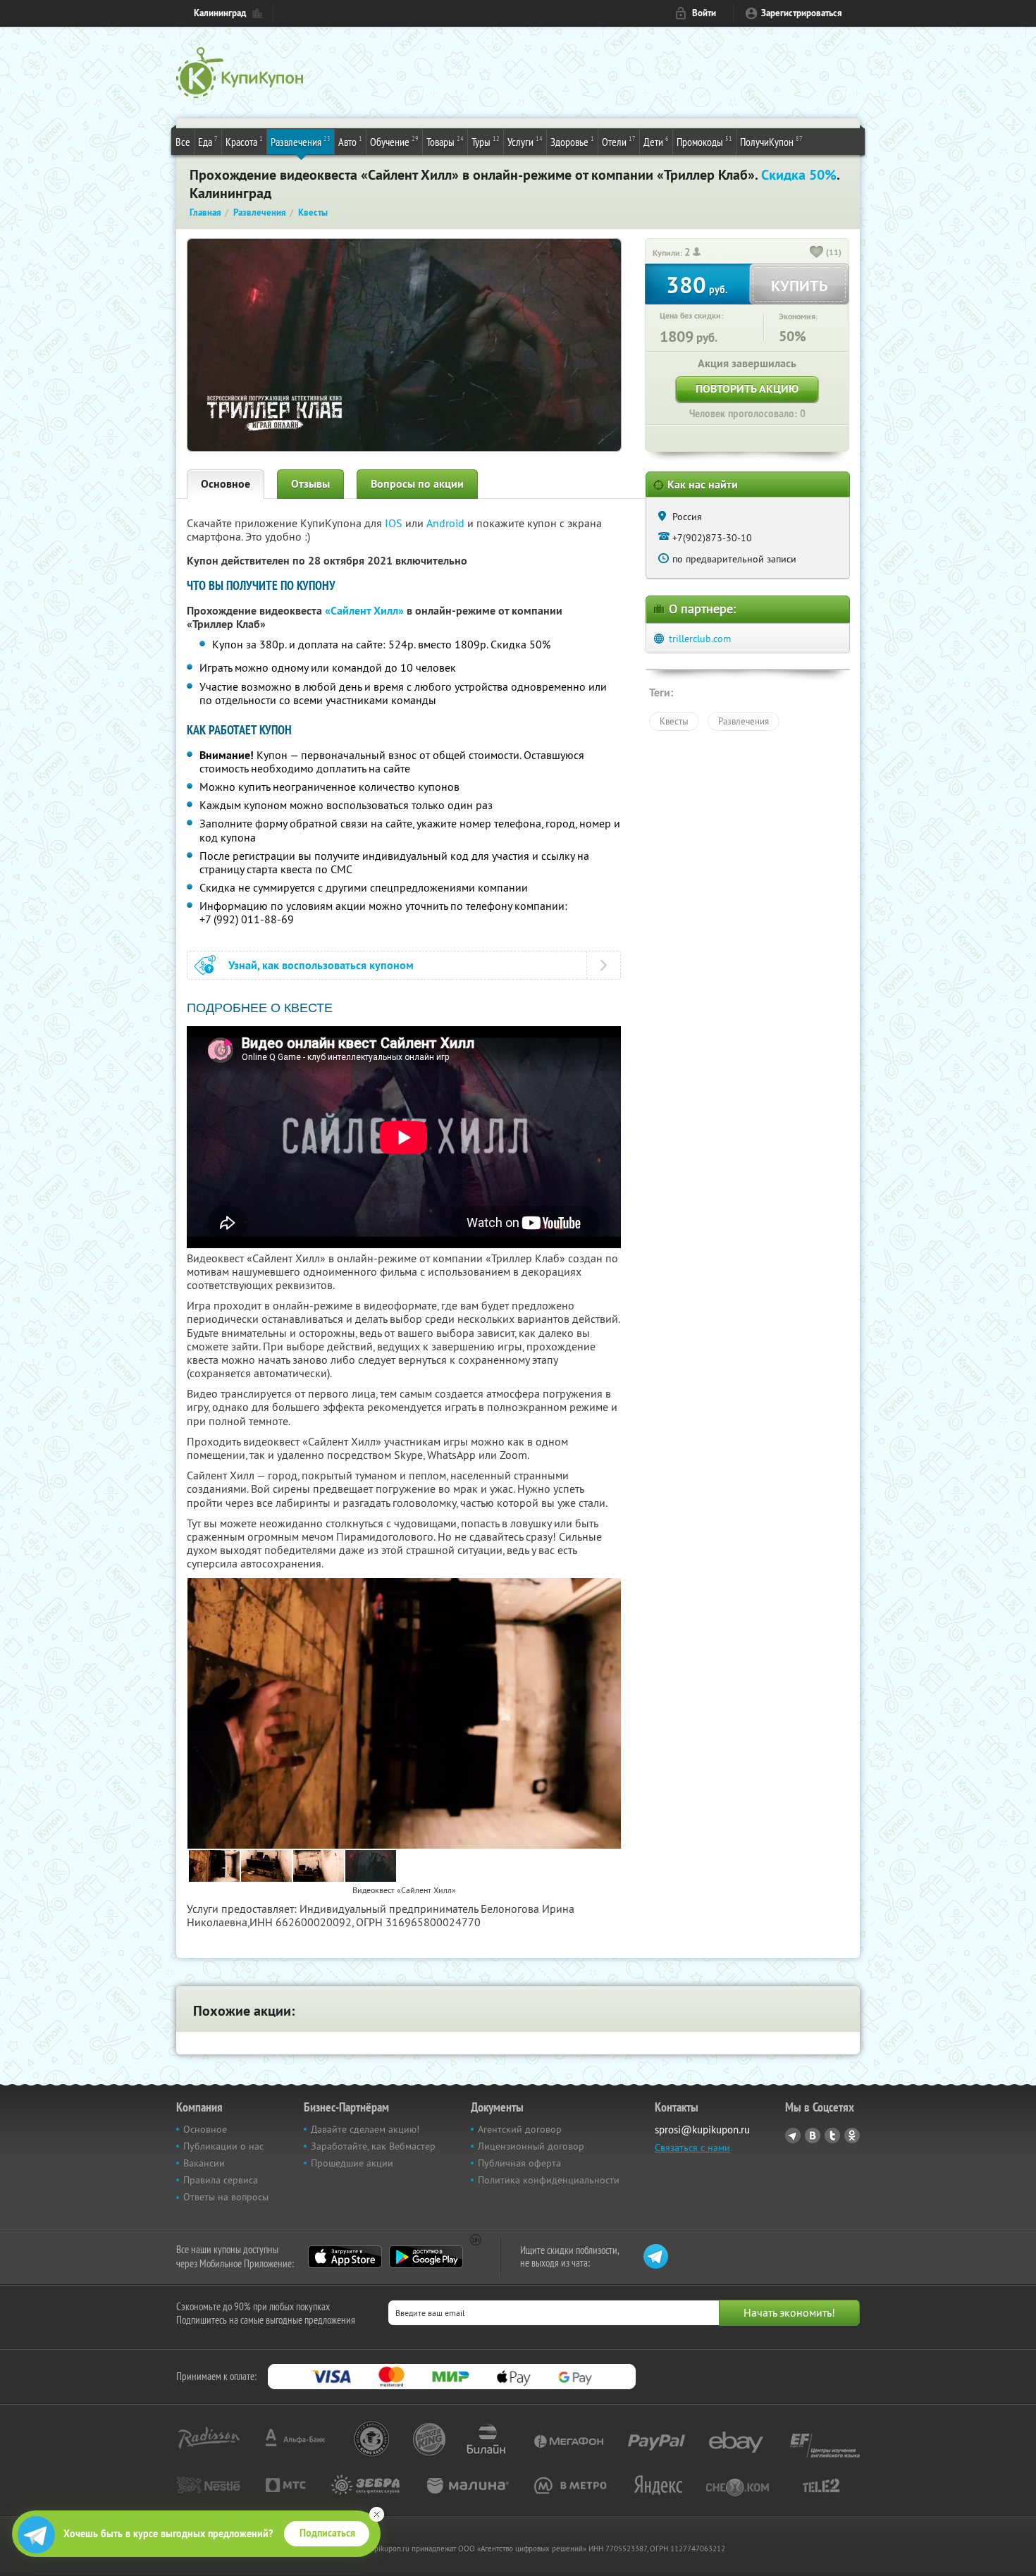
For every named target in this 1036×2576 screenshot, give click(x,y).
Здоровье (572, 141)
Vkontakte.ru (813, 2136)
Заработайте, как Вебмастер (373, 2146)
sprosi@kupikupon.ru (702, 2130)
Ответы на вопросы (226, 2197)
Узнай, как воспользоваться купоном (321, 965)
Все (183, 142)
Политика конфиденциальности (549, 2180)
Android (447, 523)
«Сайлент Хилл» (364, 611)
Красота (244, 141)
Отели (619, 141)
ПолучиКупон (771, 141)
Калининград (220, 13)
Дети (656, 141)
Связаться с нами (692, 2147)
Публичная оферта (519, 2163)
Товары (445, 141)
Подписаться (327, 2533)
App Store (345, 2257)
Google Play (426, 2257)
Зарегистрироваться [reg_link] (802, 13)
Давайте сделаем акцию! (365, 2129)
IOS (395, 523)
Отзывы (310, 484)
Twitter (832, 2136)
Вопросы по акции (417, 484)
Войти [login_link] (704, 13)
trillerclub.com (700, 639)
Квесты (674, 721)
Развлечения (301, 141)
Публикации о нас (223, 2146)
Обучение (394, 141)
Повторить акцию (747, 389)
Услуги (525, 141)
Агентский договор (520, 2129)
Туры (486, 141)
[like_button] (817, 253)
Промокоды (704, 141)
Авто (350, 141)
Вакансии (204, 2163)
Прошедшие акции (352, 2163)
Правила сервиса (221, 2180)
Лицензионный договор (531, 2146)
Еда (208, 141)
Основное (226, 484)
